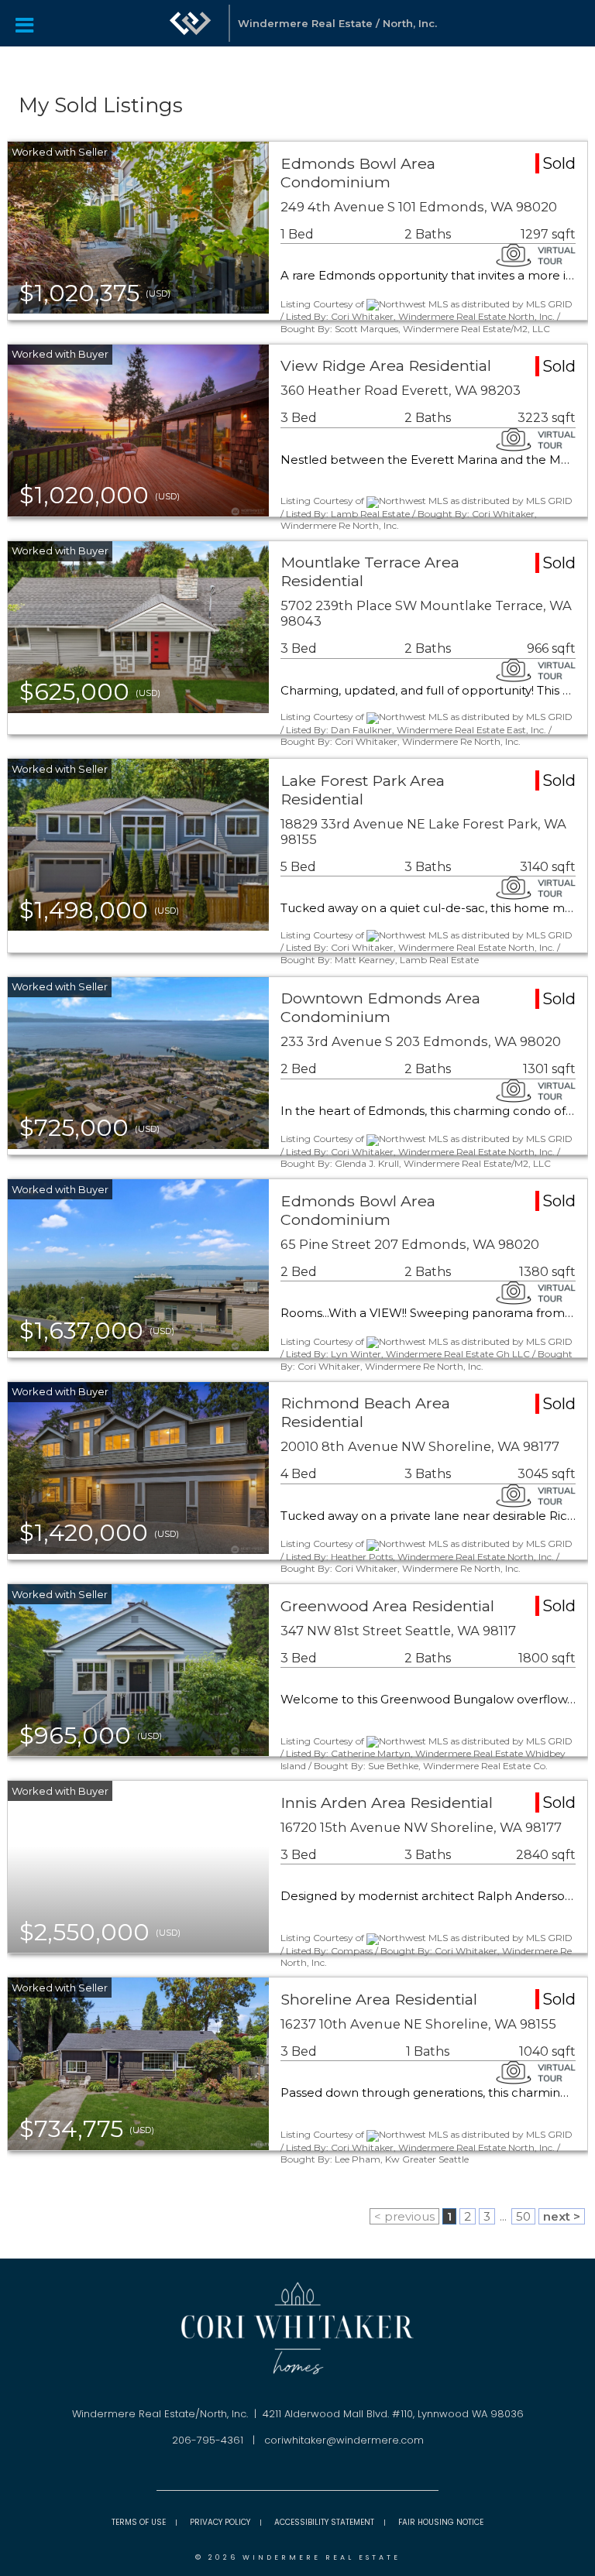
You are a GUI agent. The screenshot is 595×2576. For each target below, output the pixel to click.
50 (523, 2216)
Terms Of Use (139, 2522)
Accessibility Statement (324, 2522)
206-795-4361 (208, 2440)
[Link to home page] (191, 23)
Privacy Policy (220, 2522)
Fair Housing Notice (441, 2522)
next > (562, 2216)
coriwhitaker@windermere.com (344, 2440)
